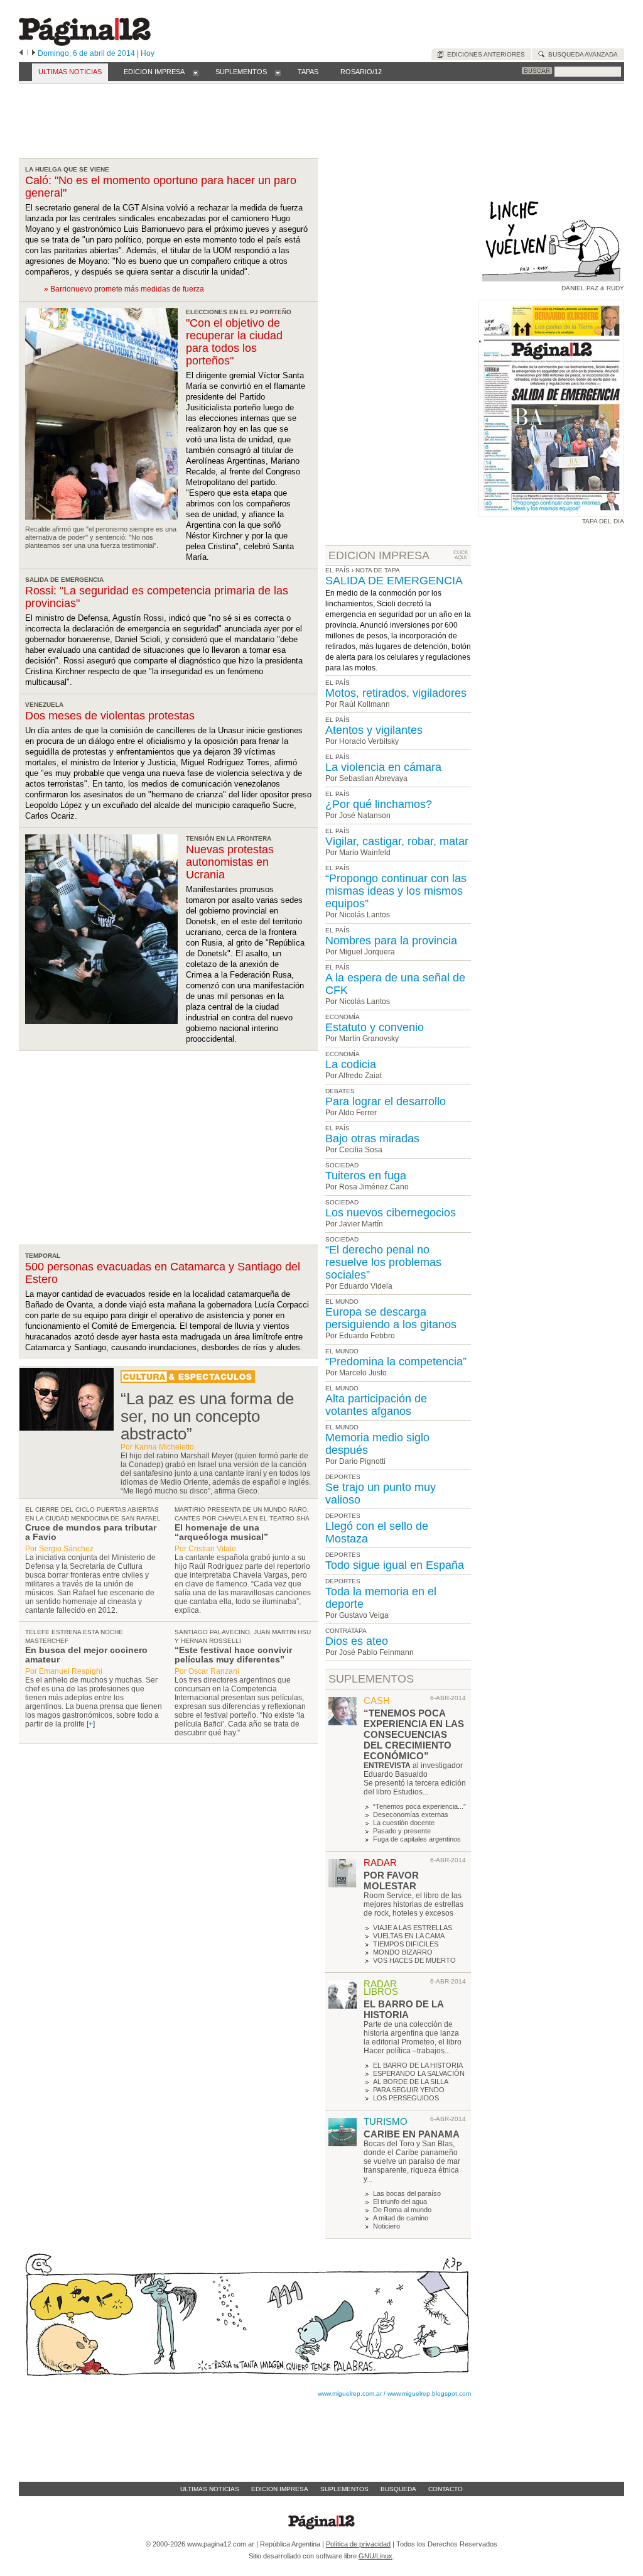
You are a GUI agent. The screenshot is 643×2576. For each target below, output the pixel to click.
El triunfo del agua (400, 2202)
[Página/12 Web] (85, 43)
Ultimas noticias (210, 2489)
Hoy (148, 53)
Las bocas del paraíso (407, 2193)
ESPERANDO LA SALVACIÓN (419, 2073)
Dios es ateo (357, 1641)
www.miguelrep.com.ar (350, 2393)
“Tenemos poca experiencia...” (419, 1806)
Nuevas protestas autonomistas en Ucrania (230, 862)
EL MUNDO (342, 1302)
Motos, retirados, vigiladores (396, 693)
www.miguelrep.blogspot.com (429, 2393)
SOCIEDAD (342, 1165)
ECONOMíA (343, 1017)
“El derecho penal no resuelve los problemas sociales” (383, 1262)
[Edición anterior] (21, 53)
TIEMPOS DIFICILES (406, 1944)
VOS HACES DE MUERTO (414, 1960)
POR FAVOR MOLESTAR (391, 1880)
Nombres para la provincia (391, 941)
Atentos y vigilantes (374, 730)
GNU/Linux (376, 2556)
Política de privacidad (358, 2544)
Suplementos (344, 2489)
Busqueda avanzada (581, 54)
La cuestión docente (404, 1823)
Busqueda (398, 2489)
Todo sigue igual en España (395, 1565)
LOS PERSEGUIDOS (406, 2098)
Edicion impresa (280, 2489)
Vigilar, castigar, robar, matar (397, 841)
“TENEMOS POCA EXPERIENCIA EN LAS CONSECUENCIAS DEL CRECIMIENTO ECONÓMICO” (414, 1734)
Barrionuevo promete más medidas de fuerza (127, 289)
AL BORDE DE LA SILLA (411, 2082)
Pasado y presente (402, 1831)
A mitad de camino (401, 2218)
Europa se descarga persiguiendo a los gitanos (391, 1318)
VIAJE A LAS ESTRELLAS (413, 1928)
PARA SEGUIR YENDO (409, 2090)
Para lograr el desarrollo (386, 1101)
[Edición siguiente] (34, 53)
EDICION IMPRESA (379, 555)
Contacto (446, 2489)
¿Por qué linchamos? (379, 804)
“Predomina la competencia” (396, 1362)
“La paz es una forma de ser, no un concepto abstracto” (207, 1416)
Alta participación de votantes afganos (376, 1405)
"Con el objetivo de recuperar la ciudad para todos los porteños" (234, 342)
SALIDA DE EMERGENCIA (394, 581)
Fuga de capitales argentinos (417, 1839)
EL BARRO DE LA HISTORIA (403, 2009)
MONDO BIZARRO (403, 1952)
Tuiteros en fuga (366, 1176)
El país (338, 570)
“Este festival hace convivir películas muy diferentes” (233, 1655)
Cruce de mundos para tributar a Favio (91, 1532)
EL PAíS (338, 683)
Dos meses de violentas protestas (110, 716)
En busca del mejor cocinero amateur (86, 1655)
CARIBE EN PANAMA (412, 2134)
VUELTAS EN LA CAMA (409, 1936)
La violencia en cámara (383, 767)
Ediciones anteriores (484, 54)
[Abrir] (196, 72)
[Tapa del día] (551, 511)
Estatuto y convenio (375, 1027)
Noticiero (386, 2226)
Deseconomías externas (411, 1815)
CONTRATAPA (346, 1631)
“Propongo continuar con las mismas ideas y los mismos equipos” (396, 891)
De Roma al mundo (402, 2210)
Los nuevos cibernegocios (391, 1213)
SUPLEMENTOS (371, 1679)
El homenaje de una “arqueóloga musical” (221, 1532)
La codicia (351, 1064)
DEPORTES (343, 1477)
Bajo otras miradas (372, 1138)
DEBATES (340, 1091)
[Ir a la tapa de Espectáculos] (188, 1380)
